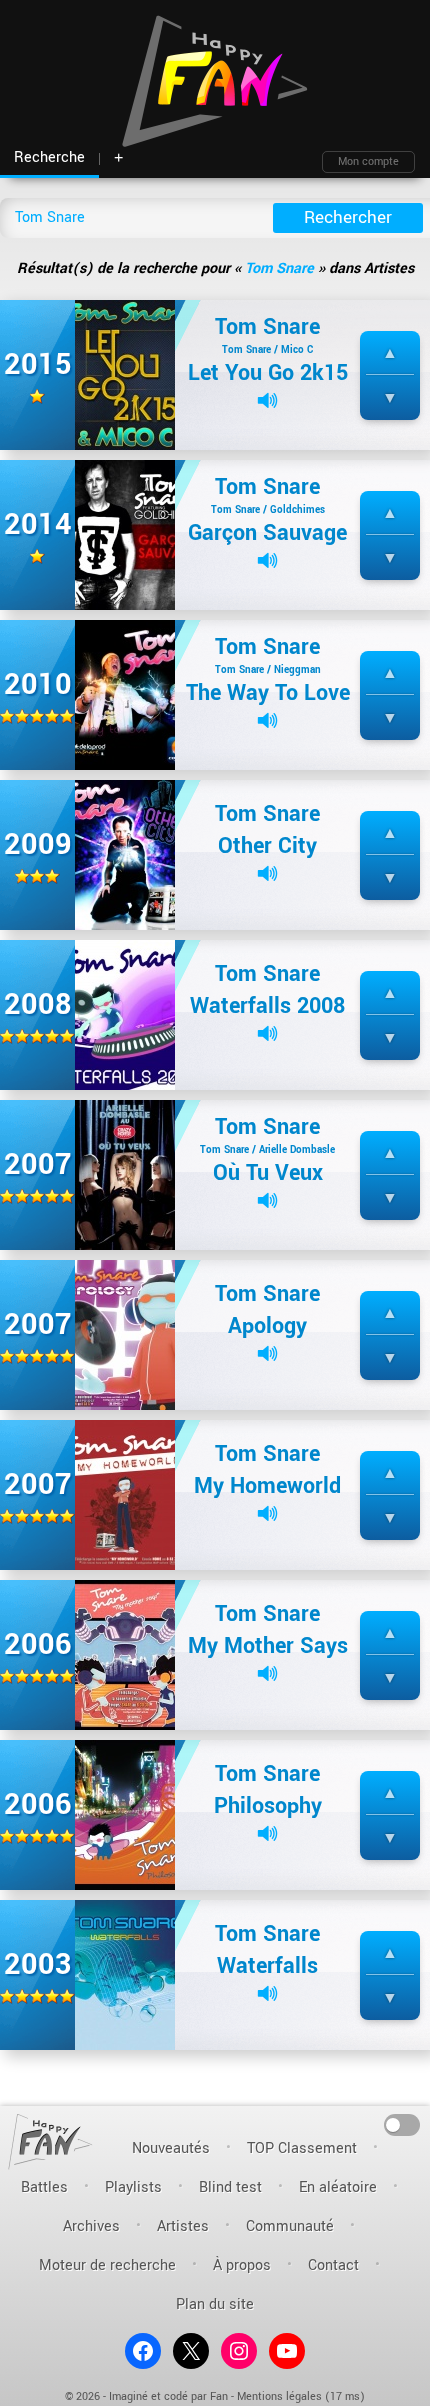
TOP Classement (302, 2148)
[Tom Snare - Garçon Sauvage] (125, 534)
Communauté (290, 2226)
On (402, 2123)
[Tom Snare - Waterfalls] (125, 1974)
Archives (91, 2226)
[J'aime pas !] (390, 398)
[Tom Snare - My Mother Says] (125, 1654)
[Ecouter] (267, 400)
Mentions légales (279, 2396)
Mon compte (368, 161)
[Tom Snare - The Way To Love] (125, 694)
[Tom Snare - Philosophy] (125, 1814)
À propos (242, 2265)
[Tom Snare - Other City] (125, 854)
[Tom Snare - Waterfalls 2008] (125, 1014)
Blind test (230, 2187)
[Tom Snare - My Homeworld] (125, 1494)
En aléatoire (338, 2187)
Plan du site (215, 2304)
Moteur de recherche (107, 2265)
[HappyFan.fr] (50, 2141)
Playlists (133, 2187)
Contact (333, 2265)
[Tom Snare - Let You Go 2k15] (125, 374)
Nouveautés (171, 2148)
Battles (44, 2187)
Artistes (183, 2226)
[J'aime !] (390, 353)
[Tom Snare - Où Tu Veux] (125, 1174)
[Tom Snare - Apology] (125, 1334)
